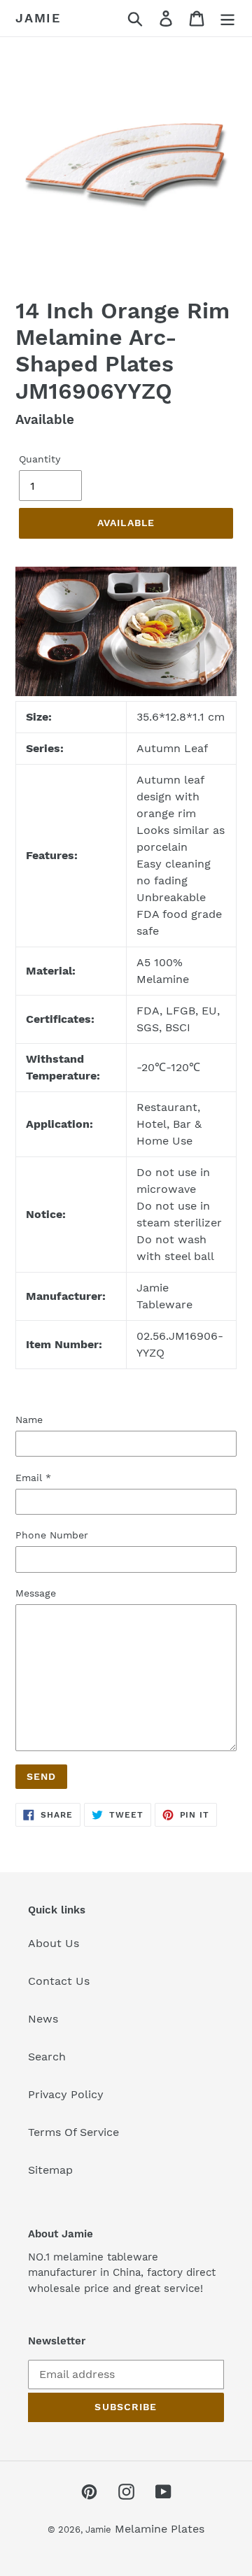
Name (29, 1420)
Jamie (38, 18)
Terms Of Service (73, 2132)
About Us (54, 1943)
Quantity (40, 459)
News (43, 2019)
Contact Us (59, 1981)
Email (33, 1478)
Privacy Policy (66, 2094)
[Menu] (227, 19)
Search (47, 2057)
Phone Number (52, 1535)
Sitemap (50, 2170)
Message (36, 1593)
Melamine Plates (160, 2529)
